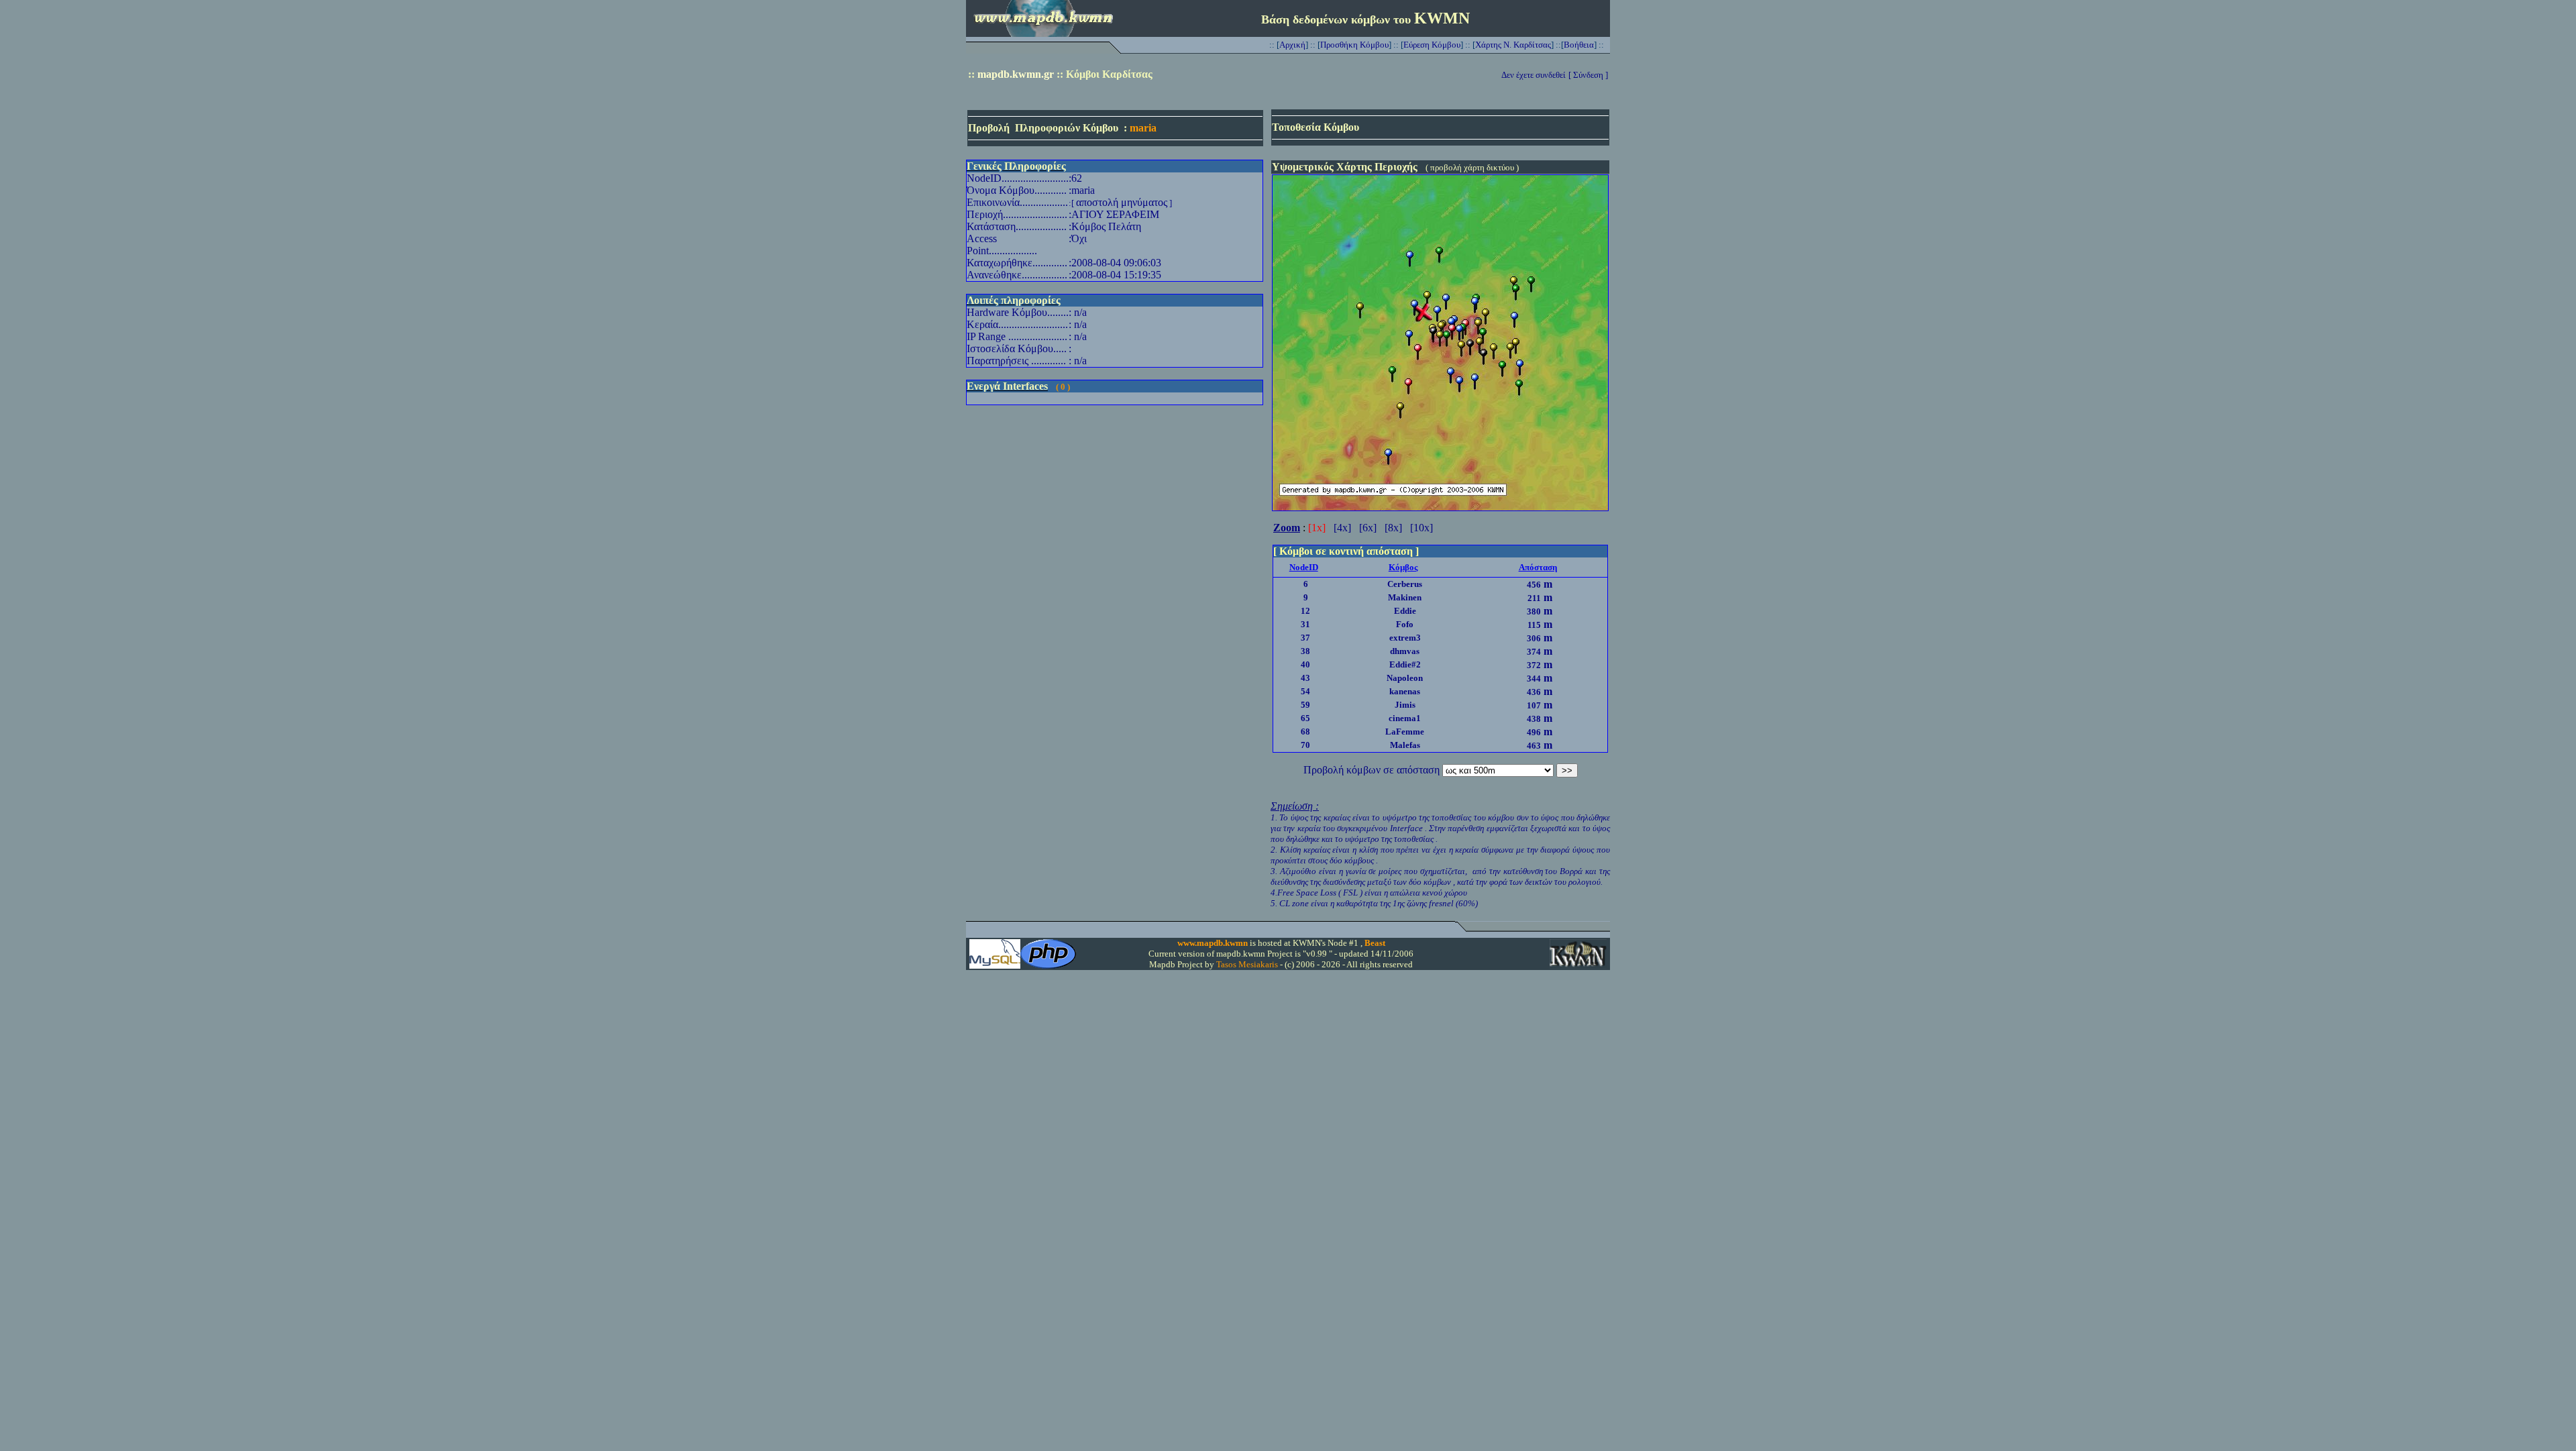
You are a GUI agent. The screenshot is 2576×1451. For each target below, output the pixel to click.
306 (1534, 638)
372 (1534, 665)
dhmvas (1405, 651)
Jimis (1405, 705)
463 (1534, 746)
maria (1143, 128)
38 (1305, 651)
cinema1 (1405, 718)
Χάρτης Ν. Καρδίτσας (1513, 45)
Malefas (1405, 745)
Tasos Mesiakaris (1247, 964)
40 (1305, 664)
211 (1534, 598)
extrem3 (1405, 638)
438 (1534, 719)
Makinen (1405, 597)
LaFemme (1405, 732)
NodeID (1304, 567)
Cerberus (1405, 584)
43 (1305, 678)
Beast (1375, 943)
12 (1305, 611)
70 (1305, 745)
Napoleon (1405, 678)
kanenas (1405, 691)
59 (1305, 705)
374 (1534, 652)
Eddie (1405, 611)
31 (1305, 624)
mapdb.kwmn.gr (1016, 74)
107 (1534, 705)
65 (1305, 718)
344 (1534, 679)
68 (1305, 732)
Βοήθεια (1579, 45)
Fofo (1405, 624)
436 (1534, 692)
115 (1534, 625)
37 (1305, 638)
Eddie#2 (1405, 664)
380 (1534, 611)
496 (1534, 732)
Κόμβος (1403, 567)
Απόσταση (1538, 567)
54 (1305, 691)
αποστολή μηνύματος (1122, 202)
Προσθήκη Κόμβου (1354, 45)
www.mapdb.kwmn (1213, 943)
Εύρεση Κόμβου (1432, 45)
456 (1534, 585)
